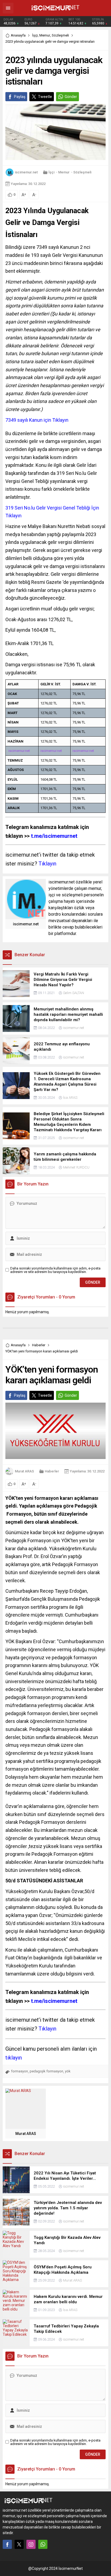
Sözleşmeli (60, 35)
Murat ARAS (24, 1471)
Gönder (71, 97)
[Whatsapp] (43, 2544)
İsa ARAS (70, 1098)
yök (68, 2071)
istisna (40, 401)
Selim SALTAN (74, 993)
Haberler (39, 1345)
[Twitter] (19, 2544)
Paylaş (20, 97)
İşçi (35, 35)
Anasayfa (18, 35)
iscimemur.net (26, 172)
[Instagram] (31, 2544)
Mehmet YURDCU (76, 1167)
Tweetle (45, 97)
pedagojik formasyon (46, 2071)
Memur (45, 35)
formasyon (20, 2071)
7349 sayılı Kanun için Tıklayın (37, 420)
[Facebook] (7, 2544)
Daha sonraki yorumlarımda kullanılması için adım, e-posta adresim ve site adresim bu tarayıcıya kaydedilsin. (55, 1270)
